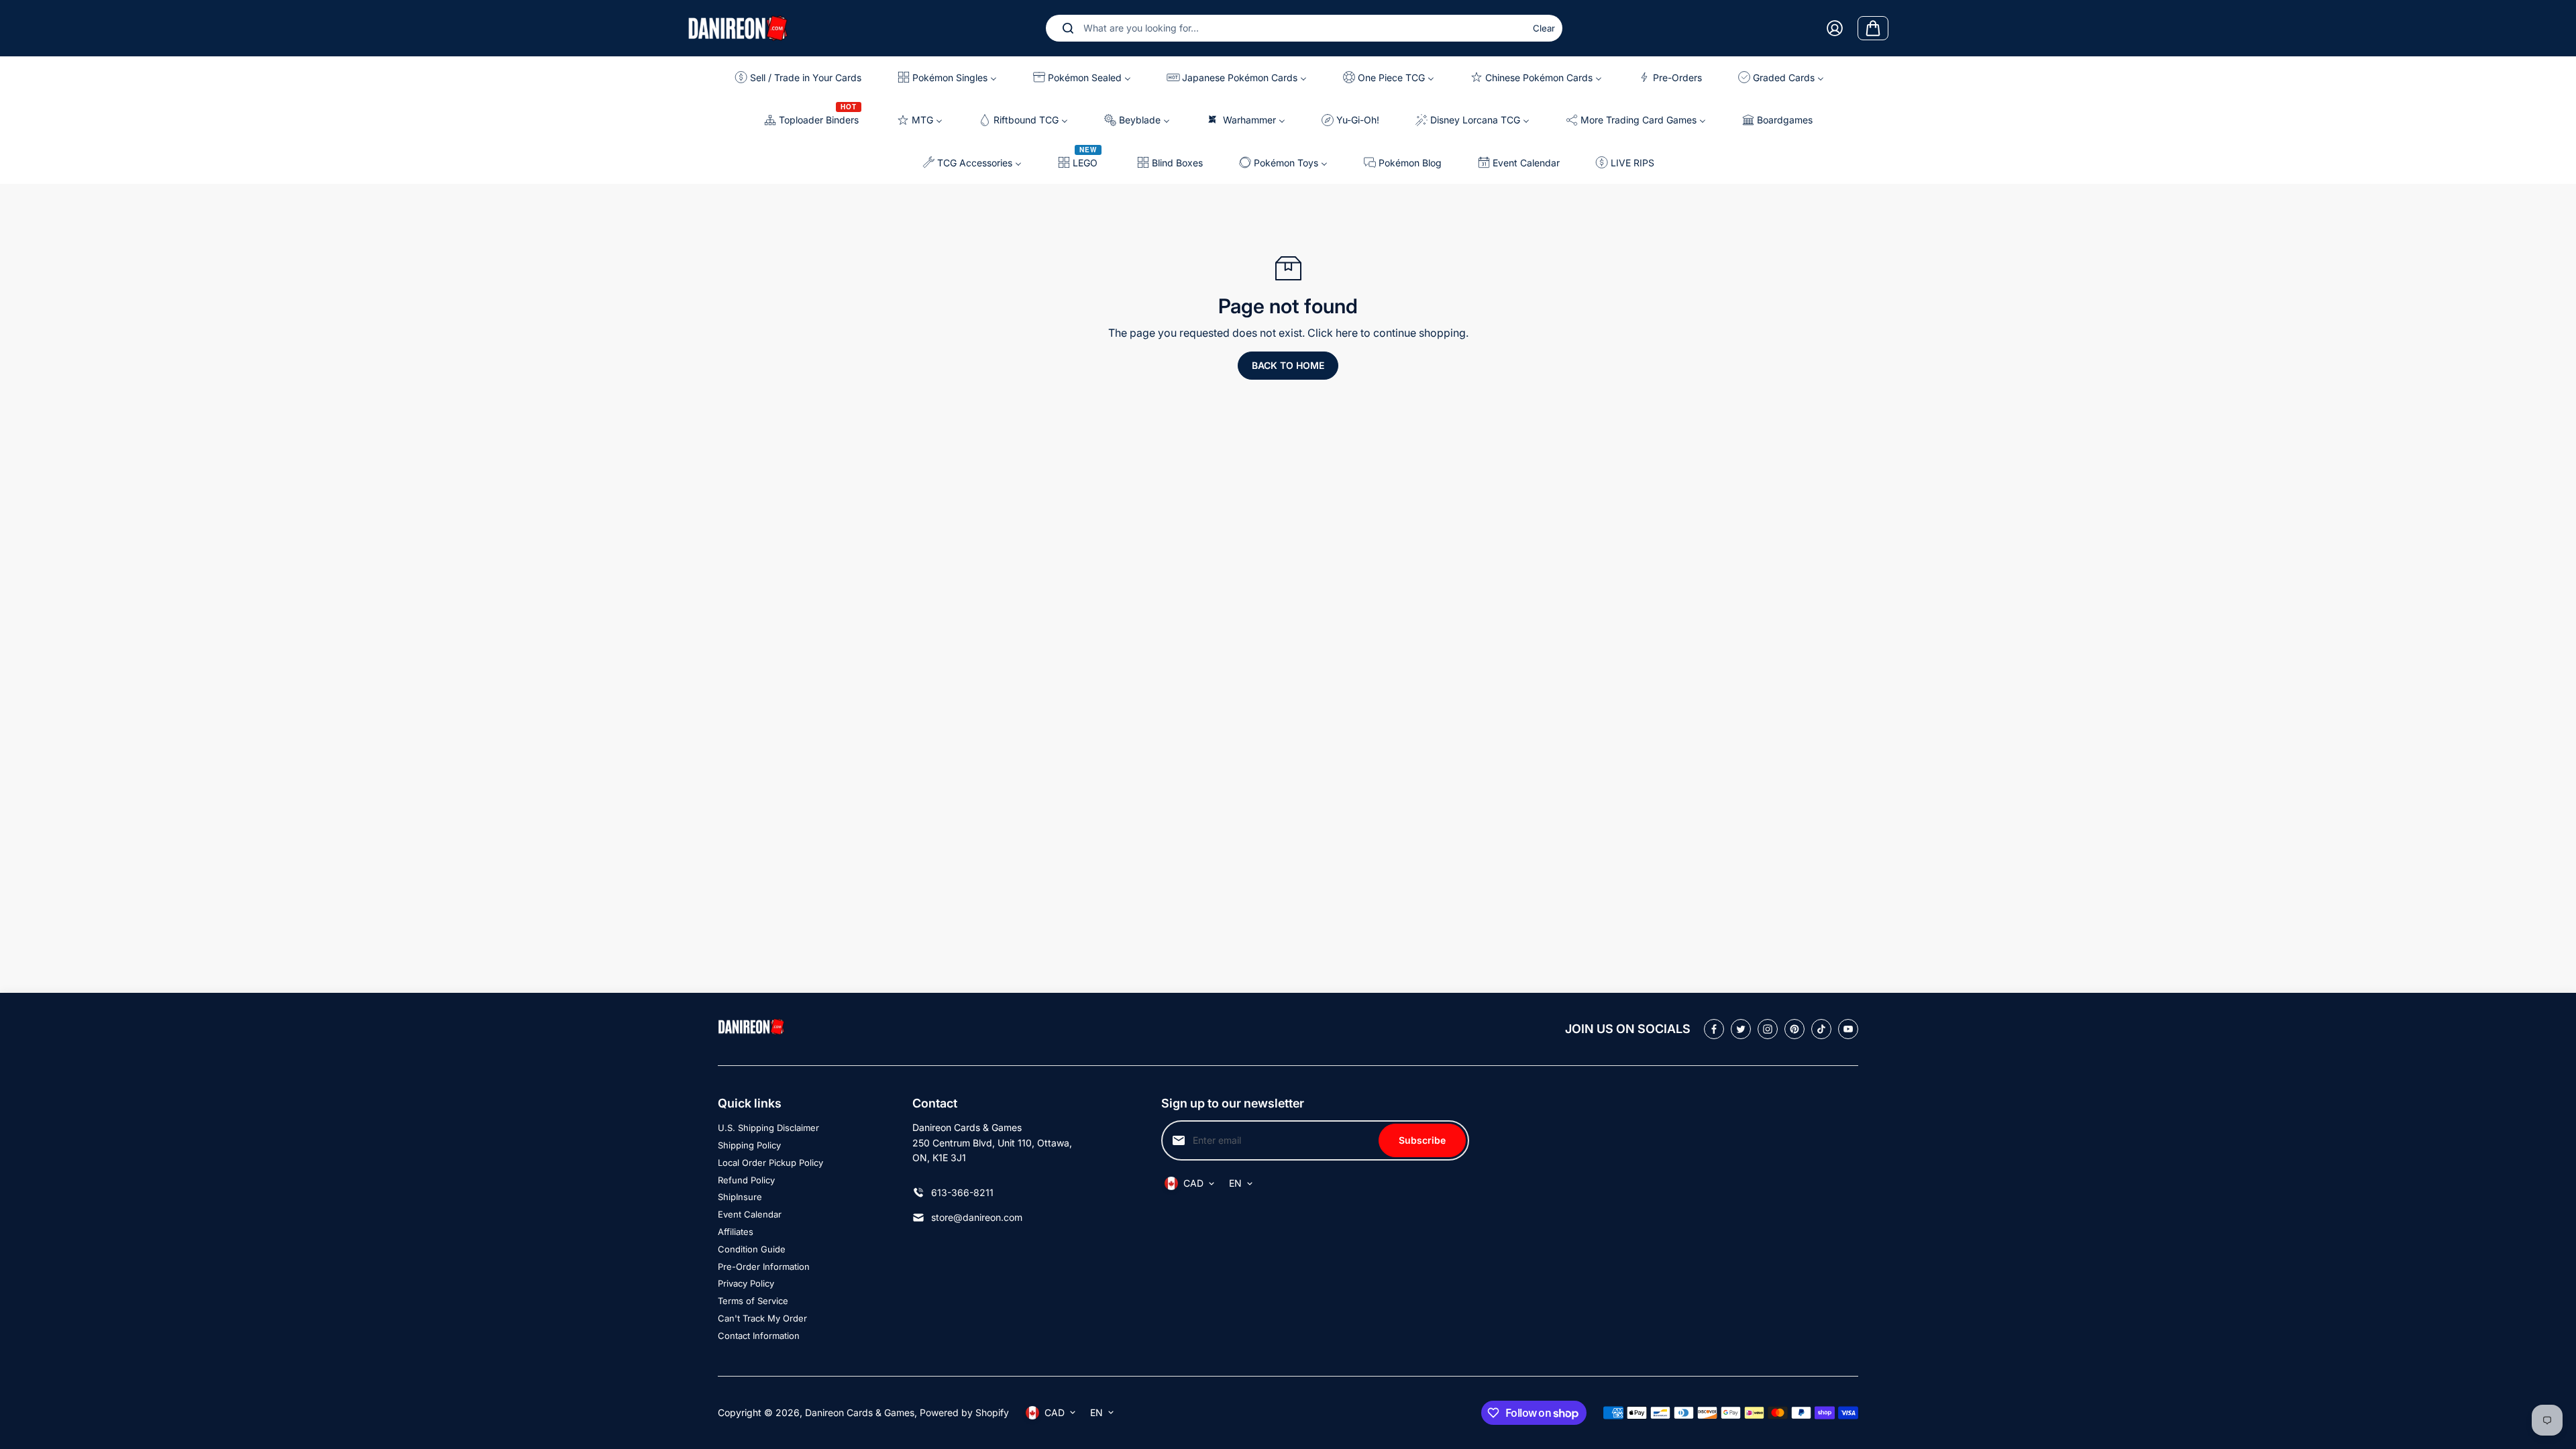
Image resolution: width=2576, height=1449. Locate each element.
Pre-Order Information (764, 1267)
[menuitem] (803, 77)
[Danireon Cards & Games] (738, 28)
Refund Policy (746, 1180)
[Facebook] (1714, 1029)
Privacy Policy (746, 1283)
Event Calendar (750, 1214)
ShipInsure (740, 1197)
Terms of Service (753, 1301)
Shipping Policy (749, 1145)
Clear (1544, 28)
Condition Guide (752, 1249)
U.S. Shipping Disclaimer (768, 1128)
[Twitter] (1741, 1029)
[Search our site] (1068, 28)
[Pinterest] (1794, 1029)
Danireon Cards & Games (860, 1412)
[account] (1835, 28)
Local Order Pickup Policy (770, 1163)
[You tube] (1848, 1029)
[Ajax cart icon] (1873, 28)
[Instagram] (1768, 1029)
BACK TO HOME (1288, 365)
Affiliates (736, 1232)
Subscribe (1422, 1140)
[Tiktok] (1821, 1029)
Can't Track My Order (762, 1318)
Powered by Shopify (964, 1412)
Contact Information (759, 1336)
